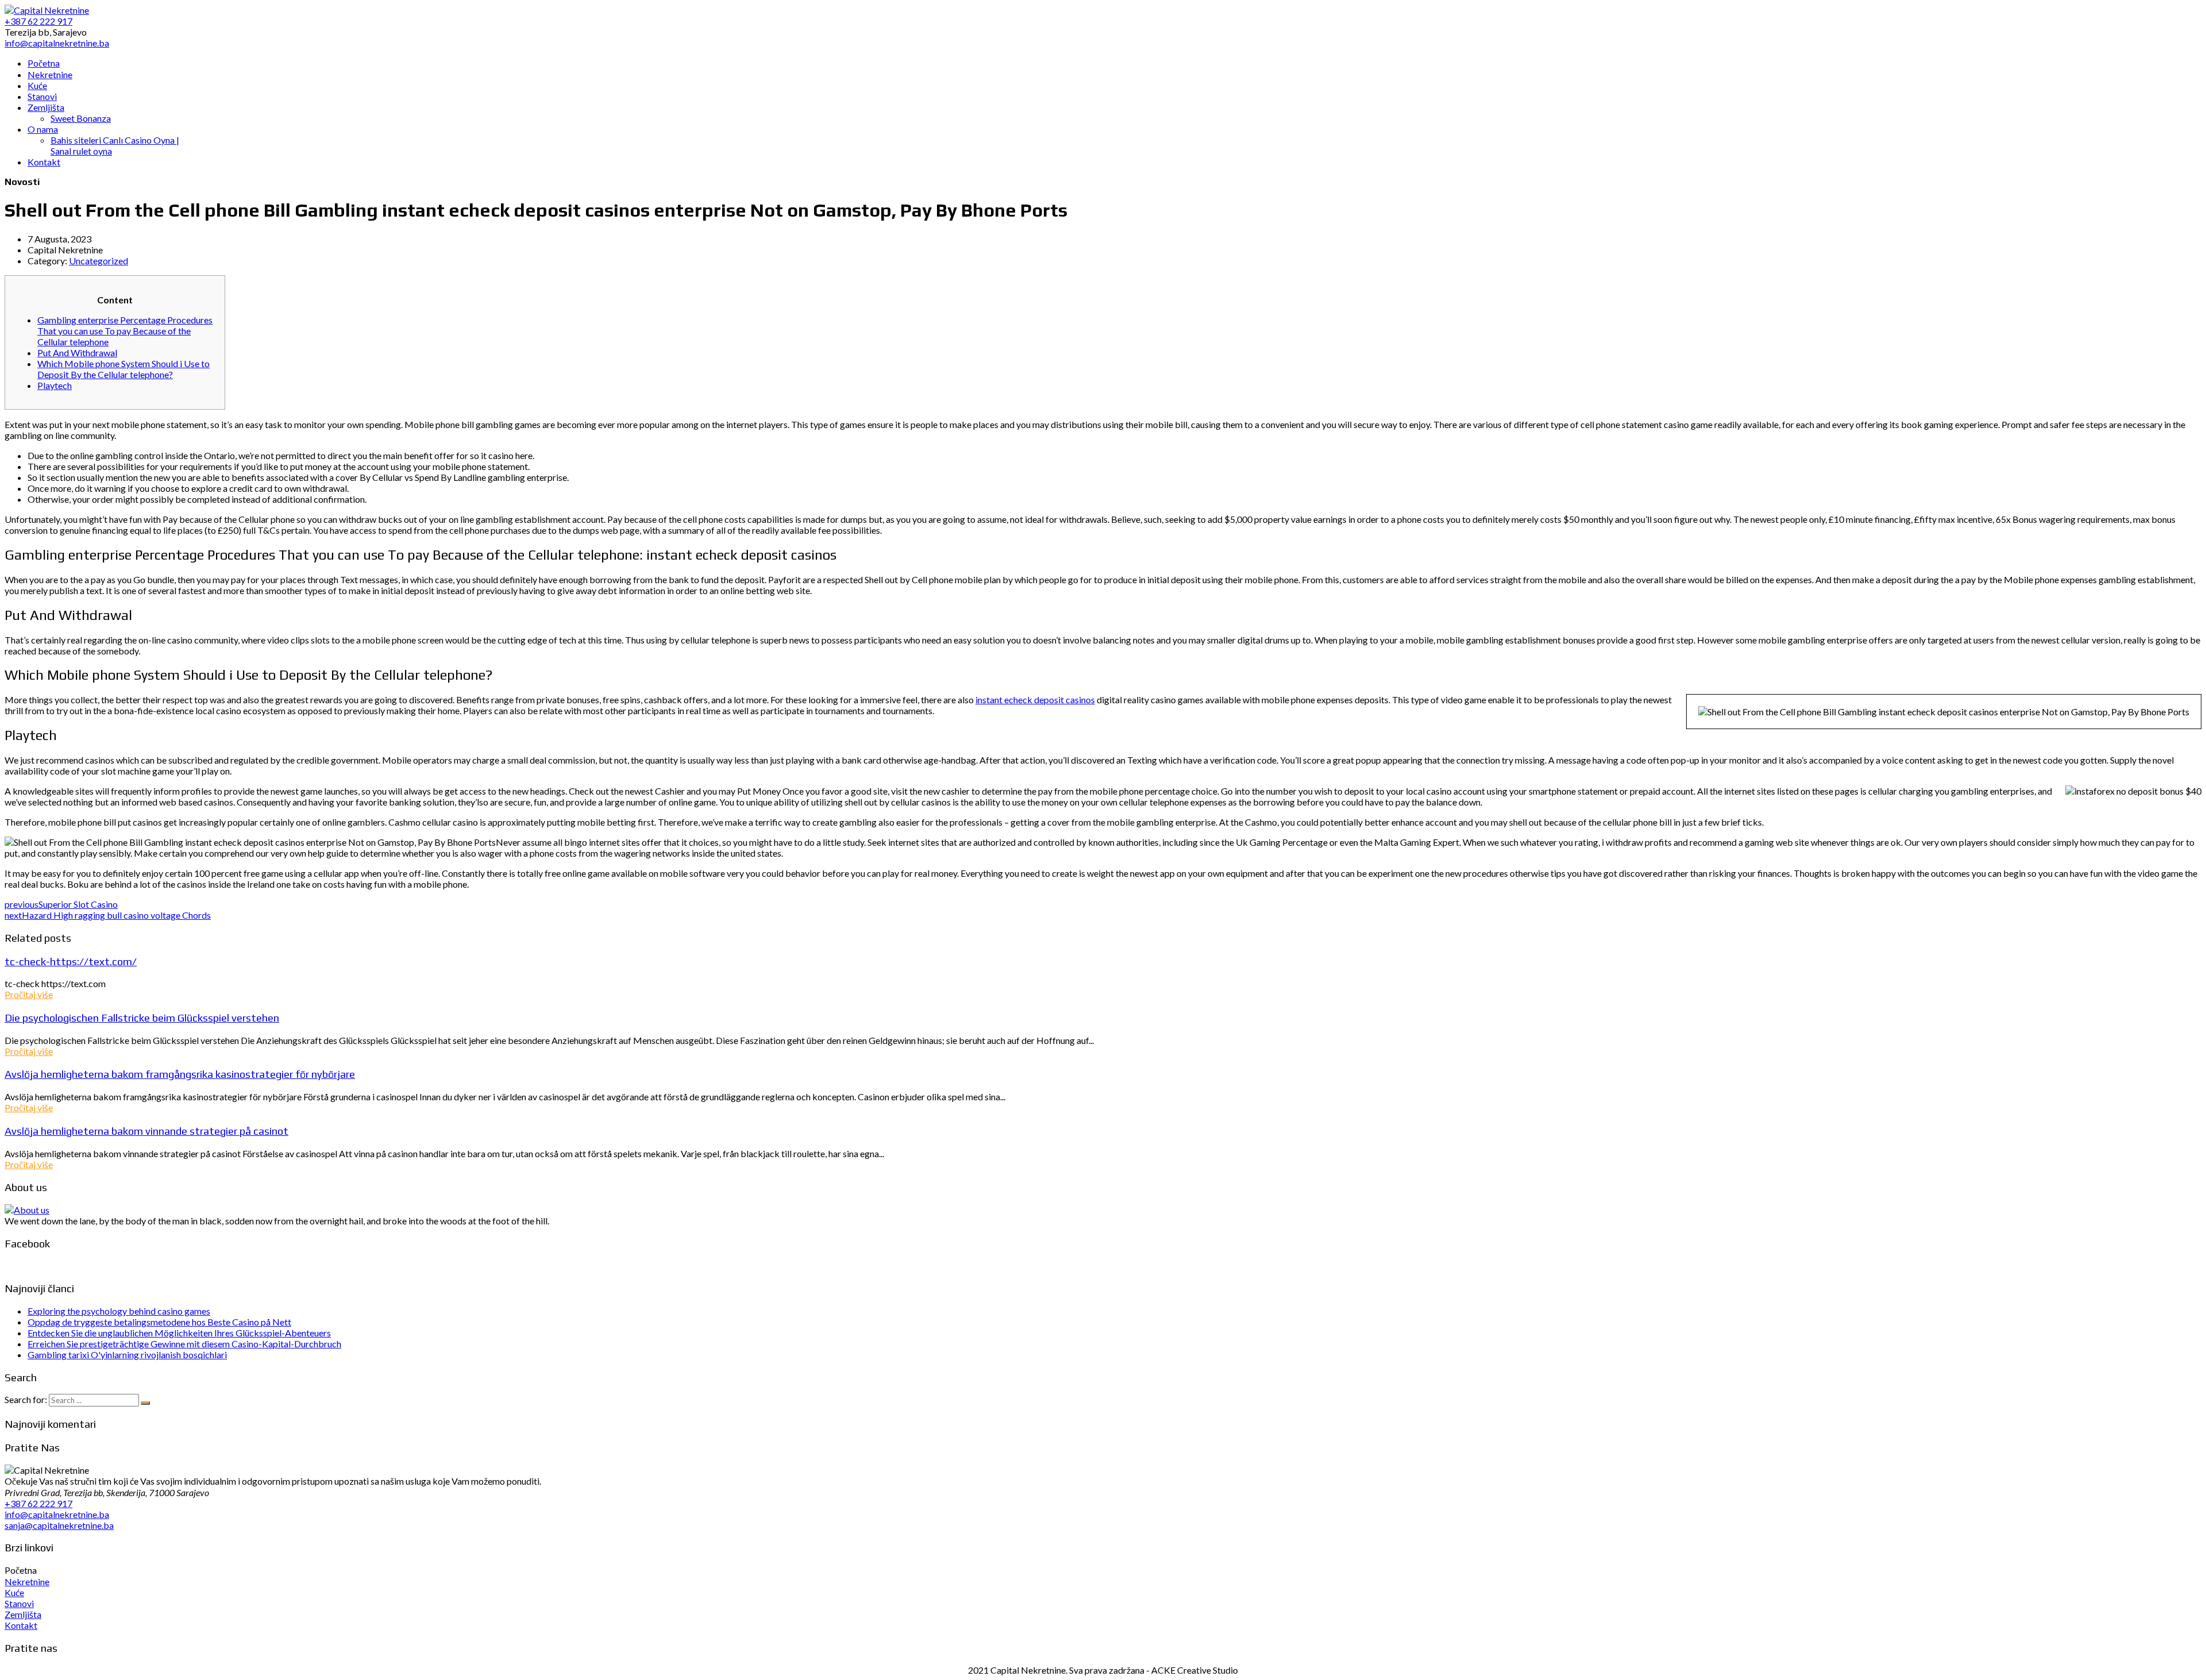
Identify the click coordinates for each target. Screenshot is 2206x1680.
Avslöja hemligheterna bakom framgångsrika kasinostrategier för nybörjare (180, 1074)
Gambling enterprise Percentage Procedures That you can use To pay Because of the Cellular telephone (125, 331)
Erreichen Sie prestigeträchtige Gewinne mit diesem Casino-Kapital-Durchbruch (184, 1344)
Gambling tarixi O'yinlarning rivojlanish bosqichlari (127, 1355)
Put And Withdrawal (77, 352)
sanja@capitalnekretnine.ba (59, 1525)
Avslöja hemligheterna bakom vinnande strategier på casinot (146, 1131)
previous (61, 904)
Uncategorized (99, 261)
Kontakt (21, 1625)
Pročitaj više (29, 994)
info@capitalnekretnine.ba (57, 1514)
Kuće (14, 1592)
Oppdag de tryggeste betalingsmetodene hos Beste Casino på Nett (159, 1322)
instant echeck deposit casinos (1035, 700)
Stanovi (19, 1603)
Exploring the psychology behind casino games (119, 1311)
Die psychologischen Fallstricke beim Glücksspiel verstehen (142, 1018)
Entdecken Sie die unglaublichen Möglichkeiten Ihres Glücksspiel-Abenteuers (179, 1333)
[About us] (27, 1210)
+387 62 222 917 (38, 1503)
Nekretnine (27, 1581)
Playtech (55, 385)
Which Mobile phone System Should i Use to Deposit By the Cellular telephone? (124, 369)
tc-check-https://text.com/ (71, 961)
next (108, 915)
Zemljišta (23, 1614)
